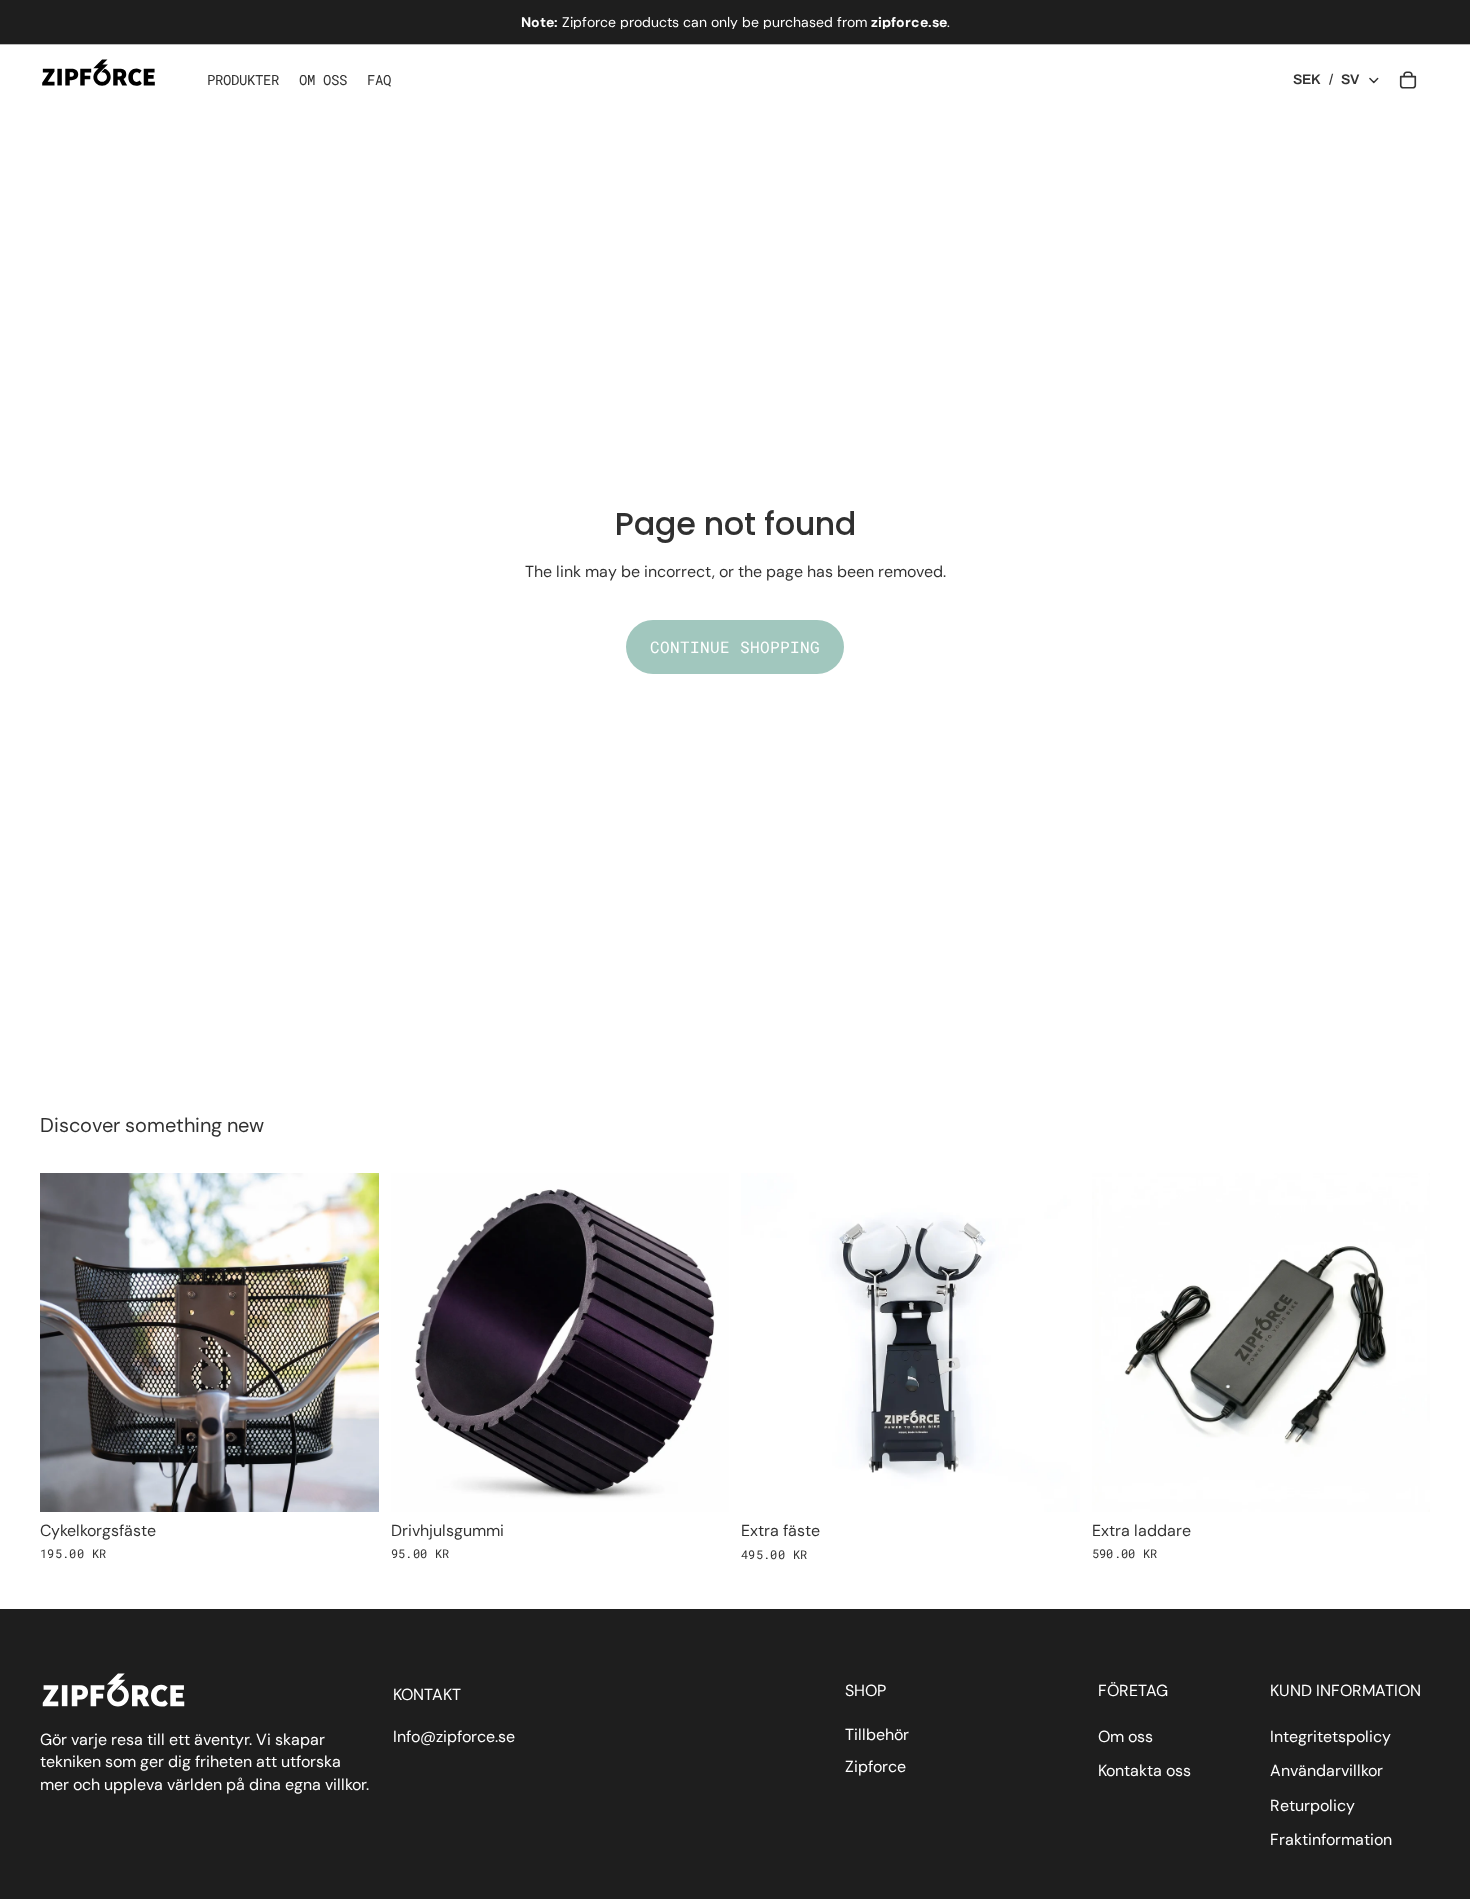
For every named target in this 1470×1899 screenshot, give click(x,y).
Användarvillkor (1326, 1770)
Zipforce (875, 1766)
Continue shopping (735, 646)
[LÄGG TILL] (348, 1481)
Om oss (1125, 1736)
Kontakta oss (1144, 1770)
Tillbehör (877, 1734)
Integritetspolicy (1330, 1736)
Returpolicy (1312, 1805)
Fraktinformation (1331, 1839)
